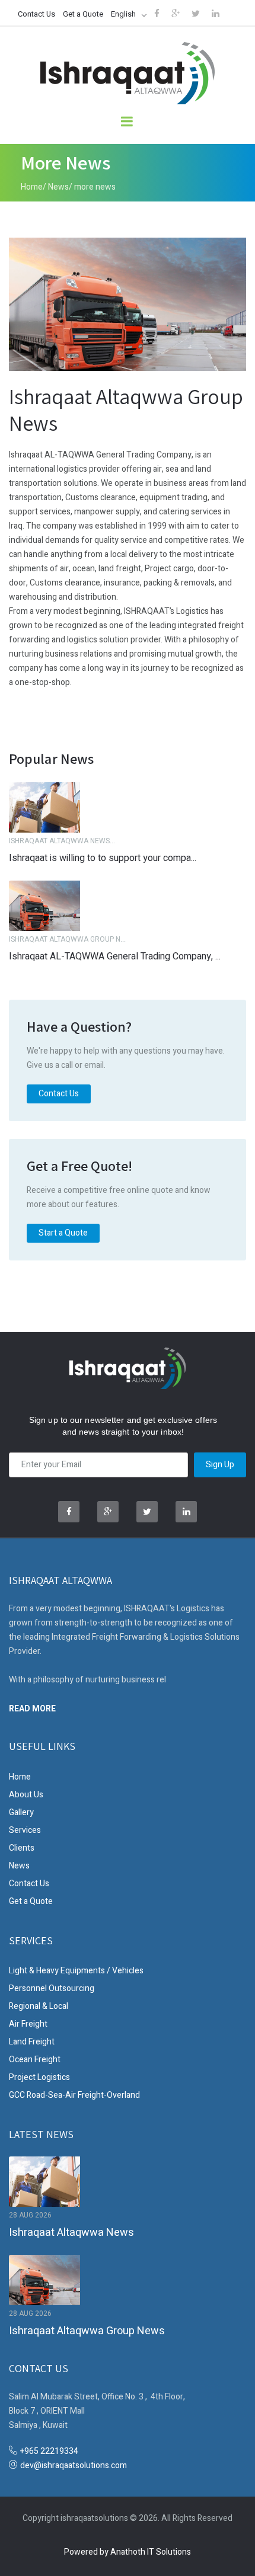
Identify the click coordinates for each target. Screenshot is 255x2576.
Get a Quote (83, 14)
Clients (22, 1848)
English (123, 14)
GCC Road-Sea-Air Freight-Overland (74, 2095)
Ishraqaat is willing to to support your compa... (103, 858)
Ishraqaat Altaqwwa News (71, 2233)
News (58, 187)
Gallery (21, 1812)
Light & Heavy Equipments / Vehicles (76, 1971)
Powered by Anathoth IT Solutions (128, 2552)
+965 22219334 (49, 2451)
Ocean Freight (35, 2060)
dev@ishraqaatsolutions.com (74, 2465)
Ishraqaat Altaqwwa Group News (87, 2331)
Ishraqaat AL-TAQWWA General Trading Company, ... (115, 956)
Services (25, 1830)
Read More (32, 1708)
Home (32, 187)
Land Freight (32, 2042)
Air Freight (28, 2024)
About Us (26, 1795)
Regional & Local (39, 2006)
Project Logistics (39, 2077)
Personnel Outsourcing (52, 1988)
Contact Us (36, 14)
